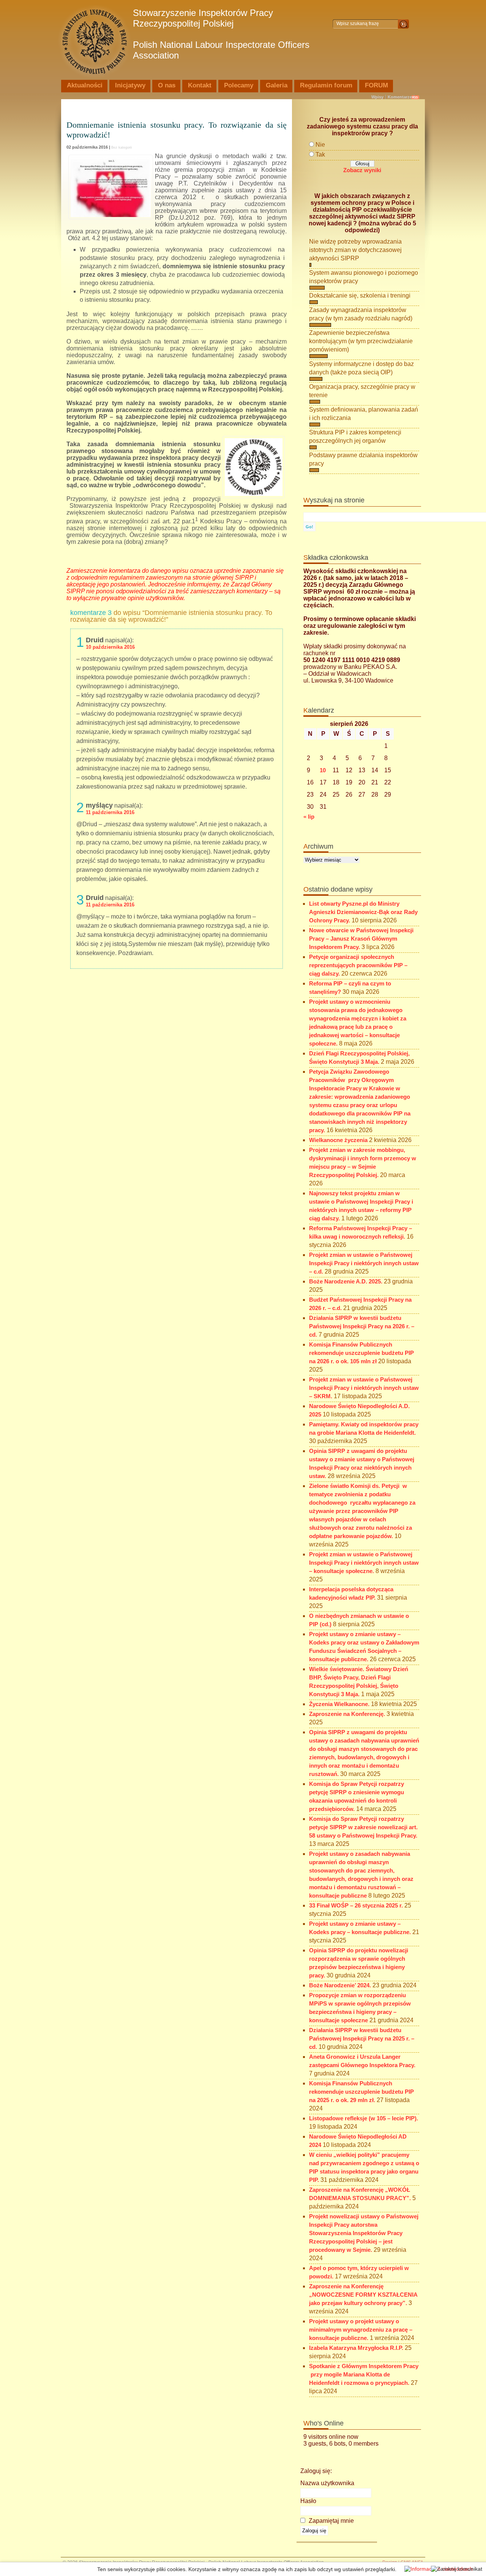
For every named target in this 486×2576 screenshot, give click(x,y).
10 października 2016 (110, 647)
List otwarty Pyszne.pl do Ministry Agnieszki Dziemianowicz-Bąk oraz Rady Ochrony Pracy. (363, 912)
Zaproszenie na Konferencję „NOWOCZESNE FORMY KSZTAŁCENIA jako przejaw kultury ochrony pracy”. (363, 2295)
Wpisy (377, 97)
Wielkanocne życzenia (338, 1140)
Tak (320, 154)
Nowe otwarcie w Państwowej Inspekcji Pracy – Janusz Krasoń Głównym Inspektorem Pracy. (361, 939)
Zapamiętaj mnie (331, 2521)
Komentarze (400, 97)
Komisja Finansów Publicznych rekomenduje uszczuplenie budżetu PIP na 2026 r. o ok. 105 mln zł (361, 1353)
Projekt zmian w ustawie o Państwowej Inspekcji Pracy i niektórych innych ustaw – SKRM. (364, 1388)
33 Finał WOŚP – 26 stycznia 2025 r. (356, 1906)
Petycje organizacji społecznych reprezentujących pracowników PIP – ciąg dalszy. (358, 965)
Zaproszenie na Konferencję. (347, 1714)
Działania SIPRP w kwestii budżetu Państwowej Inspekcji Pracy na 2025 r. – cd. (362, 2039)
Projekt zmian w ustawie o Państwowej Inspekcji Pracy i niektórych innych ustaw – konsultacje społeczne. (364, 1563)
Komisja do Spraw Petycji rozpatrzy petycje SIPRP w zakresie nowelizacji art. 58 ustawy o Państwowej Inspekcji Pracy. (363, 1827)
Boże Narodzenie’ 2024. (340, 1985)
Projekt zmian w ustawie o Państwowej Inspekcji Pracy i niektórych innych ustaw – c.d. (364, 1263)
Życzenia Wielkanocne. (339, 1704)
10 (323, 770)
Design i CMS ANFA (403, 2562)
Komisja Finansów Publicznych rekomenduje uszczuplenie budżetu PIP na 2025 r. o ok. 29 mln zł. (361, 2092)
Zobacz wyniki (362, 170)
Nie (320, 145)
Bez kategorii (121, 147)
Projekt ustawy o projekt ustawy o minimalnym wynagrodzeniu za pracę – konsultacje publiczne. (361, 2330)
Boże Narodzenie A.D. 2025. (346, 1282)
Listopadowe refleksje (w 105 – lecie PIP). (364, 2118)
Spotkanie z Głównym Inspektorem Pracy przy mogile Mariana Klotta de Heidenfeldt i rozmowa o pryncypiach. (364, 2375)
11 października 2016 (110, 812)
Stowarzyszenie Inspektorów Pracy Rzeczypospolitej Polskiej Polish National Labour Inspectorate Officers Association (221, 34)
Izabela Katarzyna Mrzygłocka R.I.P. (356, 2348)
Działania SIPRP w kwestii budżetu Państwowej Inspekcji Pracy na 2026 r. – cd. (362, 1326)
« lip (309, 817)
